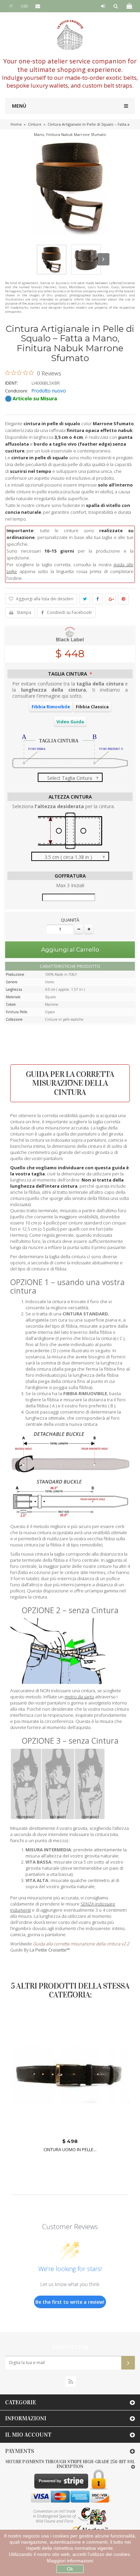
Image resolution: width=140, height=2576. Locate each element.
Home (16, 124)
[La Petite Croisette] (70, 35)
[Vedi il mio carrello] (129, 6)
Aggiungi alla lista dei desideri (44, 599)
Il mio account (28, 2435)
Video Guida (70, 722)
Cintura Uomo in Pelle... (70, 2150)
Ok (70, 2569)
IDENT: (12, 383)
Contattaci (43, 18)
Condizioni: (16, 391)
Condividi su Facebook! (69, 612)
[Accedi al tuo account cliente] (103, 6)
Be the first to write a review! (70, 2302)
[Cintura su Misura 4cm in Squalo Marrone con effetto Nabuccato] (52, 260)
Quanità (70, 920)
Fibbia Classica (92, 707)
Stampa (24, 612)
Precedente (37, 259)
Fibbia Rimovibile (51, 707)
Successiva (103, 259)
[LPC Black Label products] (70, 635)
